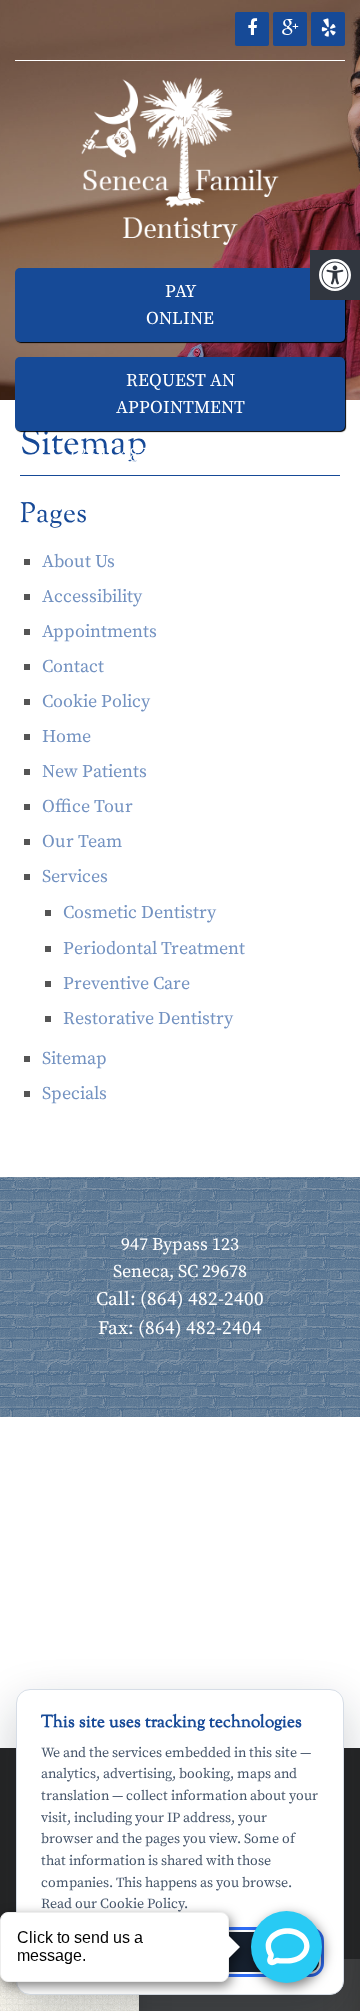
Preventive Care (126, 983)
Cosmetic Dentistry (139, 912)
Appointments (99, 631)
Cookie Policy (96, 701)
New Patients (94, 771)
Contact (73, 666)
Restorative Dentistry (148, 1018)
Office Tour (87, 806)
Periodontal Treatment (154, 948)
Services (75, 876)
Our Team (82, 841)
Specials (74, 1093)
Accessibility (92, 596)
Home (66, 736)
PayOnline (180, 305)
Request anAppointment (180, 394)
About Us (78, 561)
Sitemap (74, 1058)
